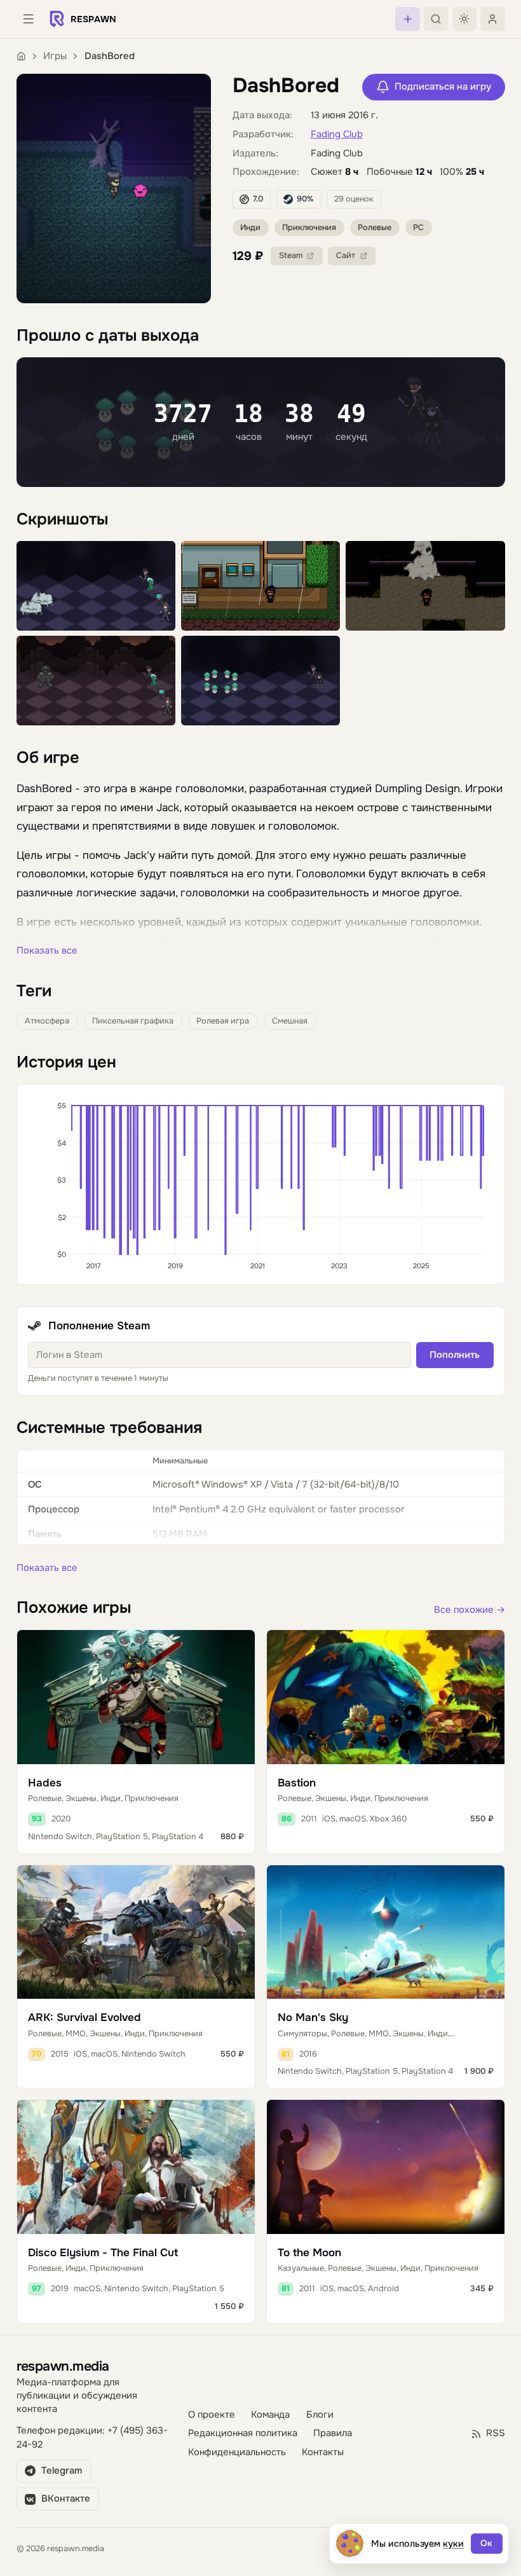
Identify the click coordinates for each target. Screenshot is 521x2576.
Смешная (290, 1021)
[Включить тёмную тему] (464, 19)
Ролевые (375, 228)
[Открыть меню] (29, 19)
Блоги (320, 2415)
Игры (55, 56)
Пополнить (455, 1355)
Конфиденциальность (237, 2452)
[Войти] (492, 19)
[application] (261, 1184)
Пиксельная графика (133, 1021)
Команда (270, 2415)
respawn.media (63, 2366)
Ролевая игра (223, 1021)
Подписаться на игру (443, 87)
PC (418, 228)
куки (453, 2544)
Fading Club (337, 134)
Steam (291, 256)
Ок (486, 2543)
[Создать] (407, 19)
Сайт (346, 256)
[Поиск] (436, 19)
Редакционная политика (243, 2433)
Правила (333, 2433)
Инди (250, 228)
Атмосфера (47, 1021)
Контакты (323, 2452)
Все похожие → (470, 1610)
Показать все (47, 951)
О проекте (212, 2415)
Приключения (309, 228)
